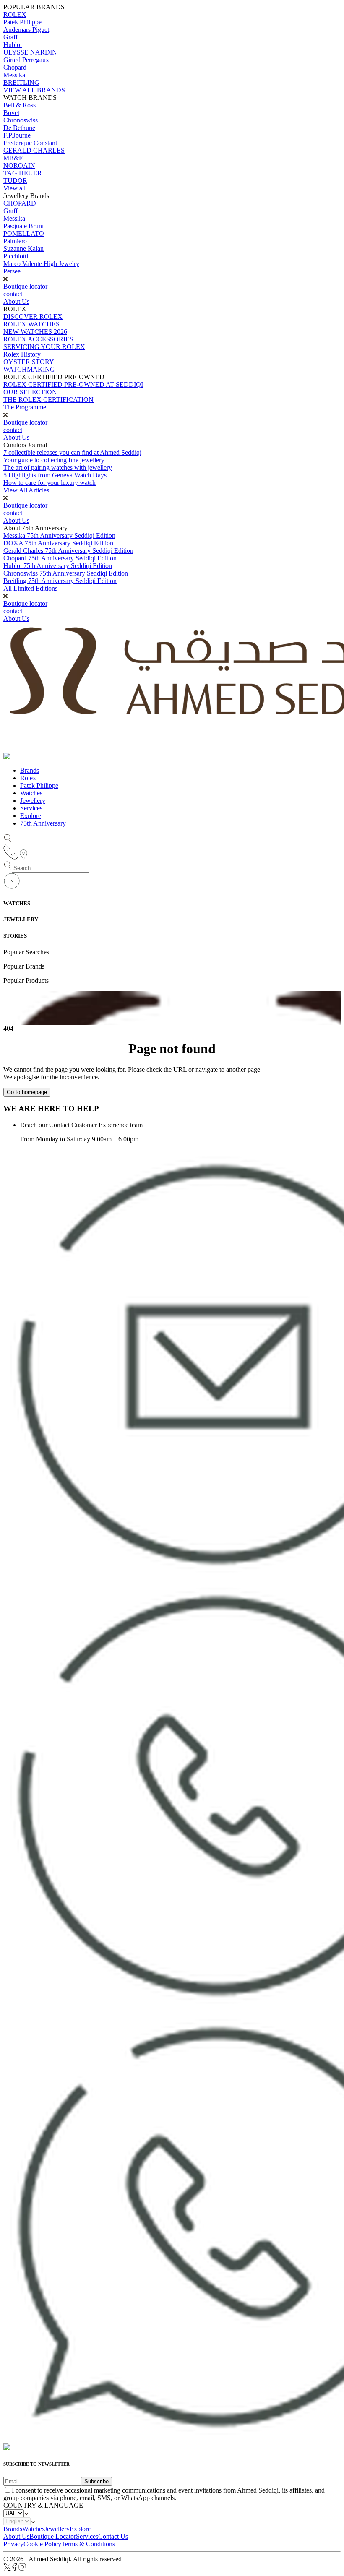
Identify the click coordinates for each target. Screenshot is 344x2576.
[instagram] (22, 2569)
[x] (7, 2569)
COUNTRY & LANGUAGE (43, 2505)
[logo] (27, 2447)
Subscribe (96, 2481)
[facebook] (15, 2569)
